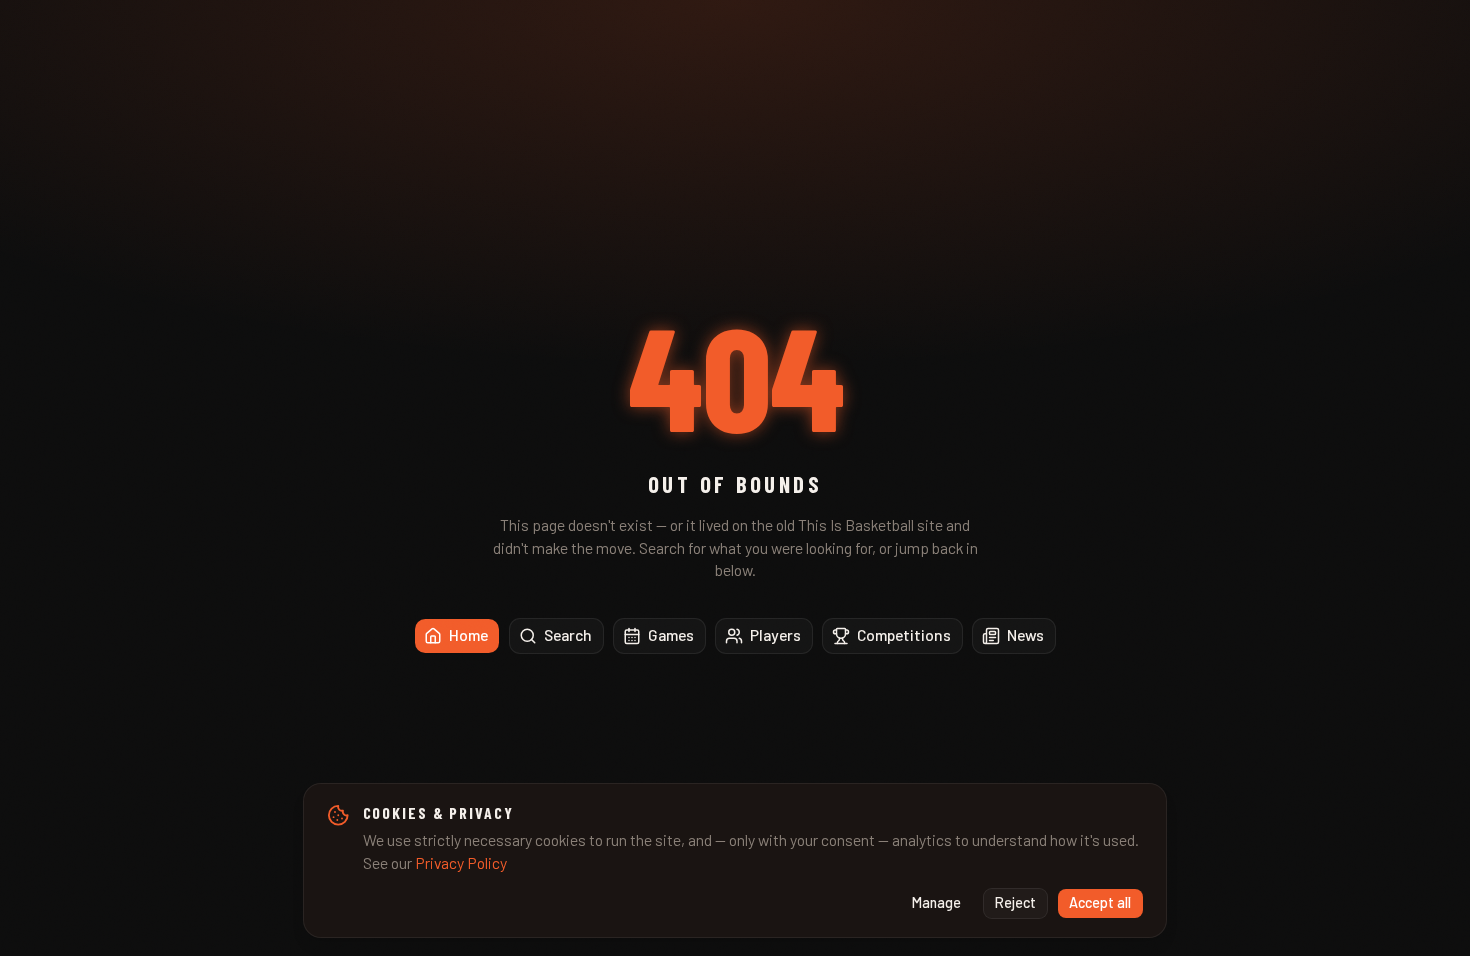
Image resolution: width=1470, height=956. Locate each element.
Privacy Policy (461, 862)
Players (775, 634)
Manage (936, 902)
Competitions (904, 634)
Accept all (1100, 902)
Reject (1015, 902)
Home (468, 634)
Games (671, 634)
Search (568, 634)
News (1025, 634)
